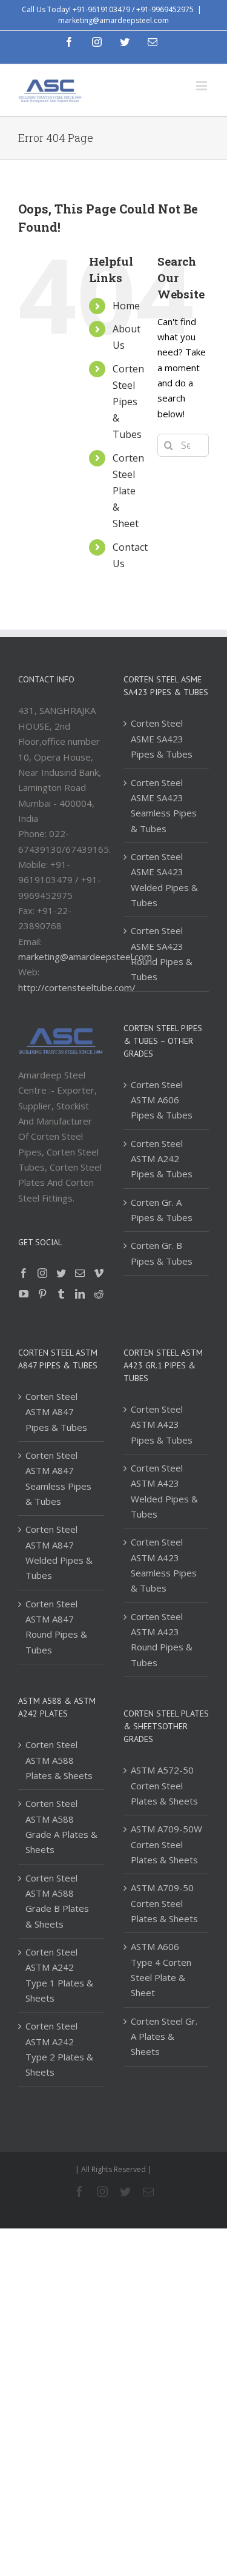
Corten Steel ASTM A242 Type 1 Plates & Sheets (59, 1975)
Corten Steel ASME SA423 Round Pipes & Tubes (162, 953)
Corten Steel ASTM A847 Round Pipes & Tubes (56, 1627)
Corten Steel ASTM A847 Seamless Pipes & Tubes (58, 1478)
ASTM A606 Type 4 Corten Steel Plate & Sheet (161, 1969)
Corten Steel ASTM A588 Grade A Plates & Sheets (61, 1826)
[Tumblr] (61, 1294)
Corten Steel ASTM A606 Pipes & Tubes (162, 1100)
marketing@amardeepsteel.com (113, 20)
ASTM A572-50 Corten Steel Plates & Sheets (164, 1785)
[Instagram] (42, 1273)
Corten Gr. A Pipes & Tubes (162, 1210)
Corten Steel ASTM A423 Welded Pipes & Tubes (164, 1491)
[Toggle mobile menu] (202, 86)
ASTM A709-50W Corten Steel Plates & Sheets (166, 1844)
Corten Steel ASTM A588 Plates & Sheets (59, 1760)
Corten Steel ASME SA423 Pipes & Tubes (162, 738)
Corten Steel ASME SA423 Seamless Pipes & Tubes (164, 805)
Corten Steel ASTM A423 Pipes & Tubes (162, 1424)
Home (126, 306)
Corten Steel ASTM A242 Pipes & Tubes (162, 1159)
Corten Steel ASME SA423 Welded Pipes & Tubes (164, 879)
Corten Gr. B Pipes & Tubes (162, 1253)
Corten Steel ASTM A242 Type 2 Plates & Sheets (59, 2049)
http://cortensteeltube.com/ (77, 987)
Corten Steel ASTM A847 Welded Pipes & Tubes (59, 1552)
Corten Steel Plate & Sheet (128, 491)
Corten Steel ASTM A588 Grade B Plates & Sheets (57, 1901)
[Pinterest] (42, 1294)
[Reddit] (99, 1294)
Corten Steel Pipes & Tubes (128, 402)
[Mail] (80, 1273)
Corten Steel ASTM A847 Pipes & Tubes (56, 1412)
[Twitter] (61, 1273)
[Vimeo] (99, 1273)
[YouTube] (24, 1294)
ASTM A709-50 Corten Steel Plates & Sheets (164, 1903)
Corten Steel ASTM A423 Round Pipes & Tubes (162, 1639)
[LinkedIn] (80, 1294)
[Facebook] (24, 1273)
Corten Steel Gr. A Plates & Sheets (164, 2036)
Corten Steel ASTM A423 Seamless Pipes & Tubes (164, 1565)
